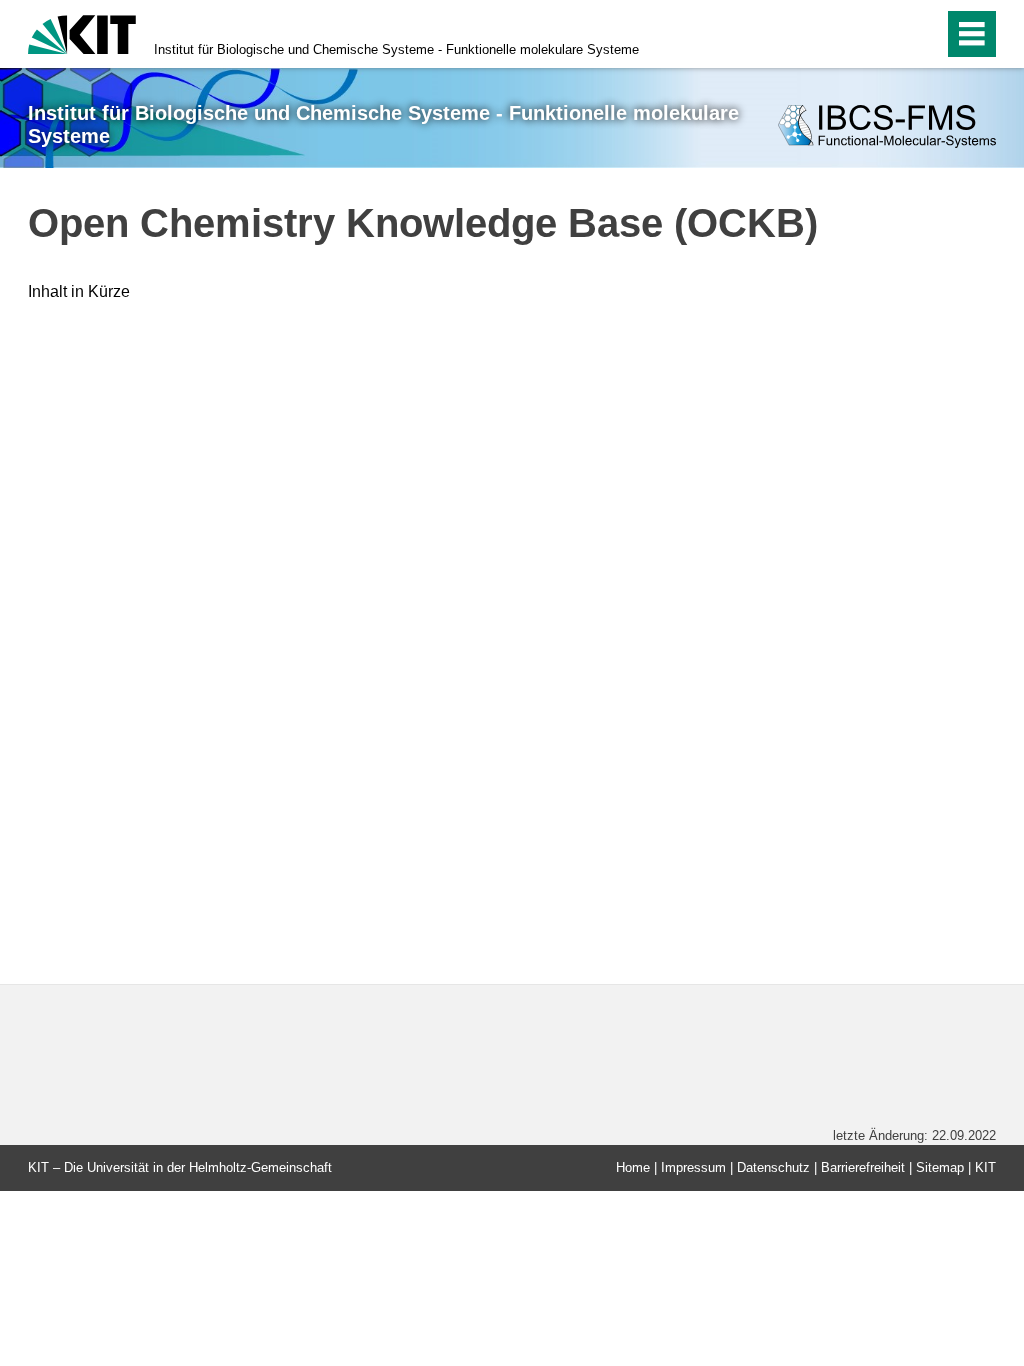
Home (633, 1167)
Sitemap (940, 1167)
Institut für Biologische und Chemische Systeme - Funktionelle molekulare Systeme (396, 49)
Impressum (693, 1167)
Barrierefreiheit (863, 1167)
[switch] (885, 34)
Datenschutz (773, 1167)
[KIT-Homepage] (82, 32)
